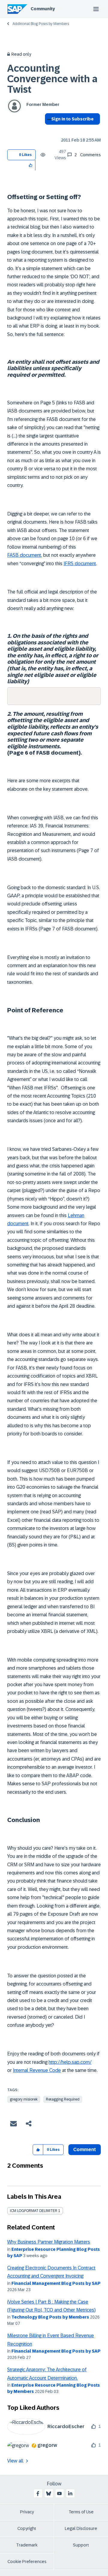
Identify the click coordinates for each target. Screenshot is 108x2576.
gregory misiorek (24, 2099)
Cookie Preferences (27, 2562)
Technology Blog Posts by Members (50, 2317)
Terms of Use (81, 2512)
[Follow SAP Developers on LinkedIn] (70, 2493)
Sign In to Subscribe (72, 119)
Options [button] (48, 130)
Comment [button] (85, 2149)
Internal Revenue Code (37, 2070)
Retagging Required (63, 2099)
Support (81, 2545)
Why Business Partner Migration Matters (49, 2242)
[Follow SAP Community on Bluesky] (49, 2493)
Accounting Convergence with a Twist (52, 79)
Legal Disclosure (81, 2528)
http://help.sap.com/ (70, 2062)
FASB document (24, 555)
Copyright (27, 2528)
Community (43, 9)
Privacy (27, 2512)
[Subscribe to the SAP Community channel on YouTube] (59, 2493)
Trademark (27, 2545)
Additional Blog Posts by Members (41, 24)
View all (15, 2461)
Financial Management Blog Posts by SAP (56, 2283)
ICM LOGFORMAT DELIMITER (34, 2211)
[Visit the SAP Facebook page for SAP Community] (38, 2493)
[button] (31, 165)
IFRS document (80, 564)
